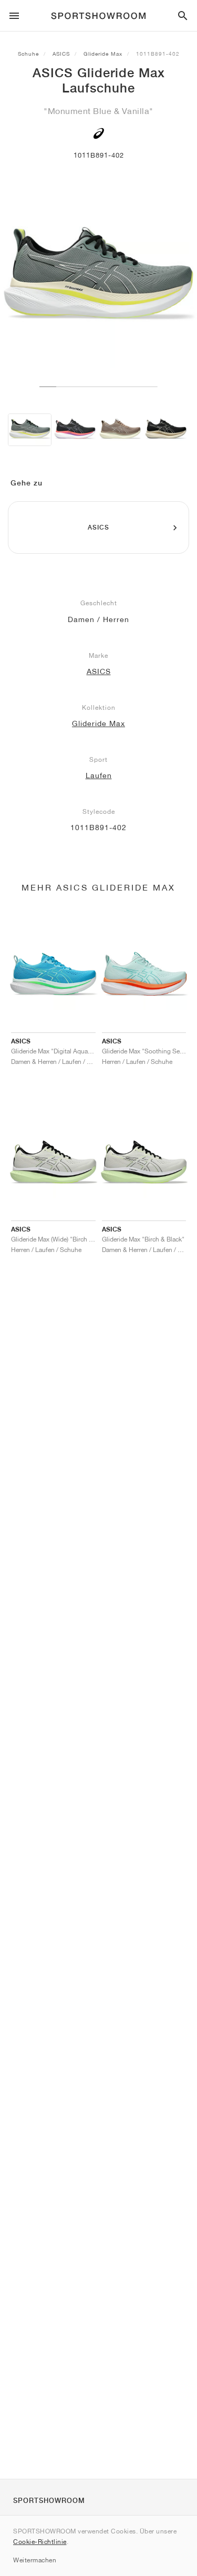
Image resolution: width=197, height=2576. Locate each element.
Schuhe (28, 54)
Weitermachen (35, 2560)
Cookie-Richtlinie (40, 2542)
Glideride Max (103, 54)
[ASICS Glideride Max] (30, 430)
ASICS (61, 54)
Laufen (99, 775)
